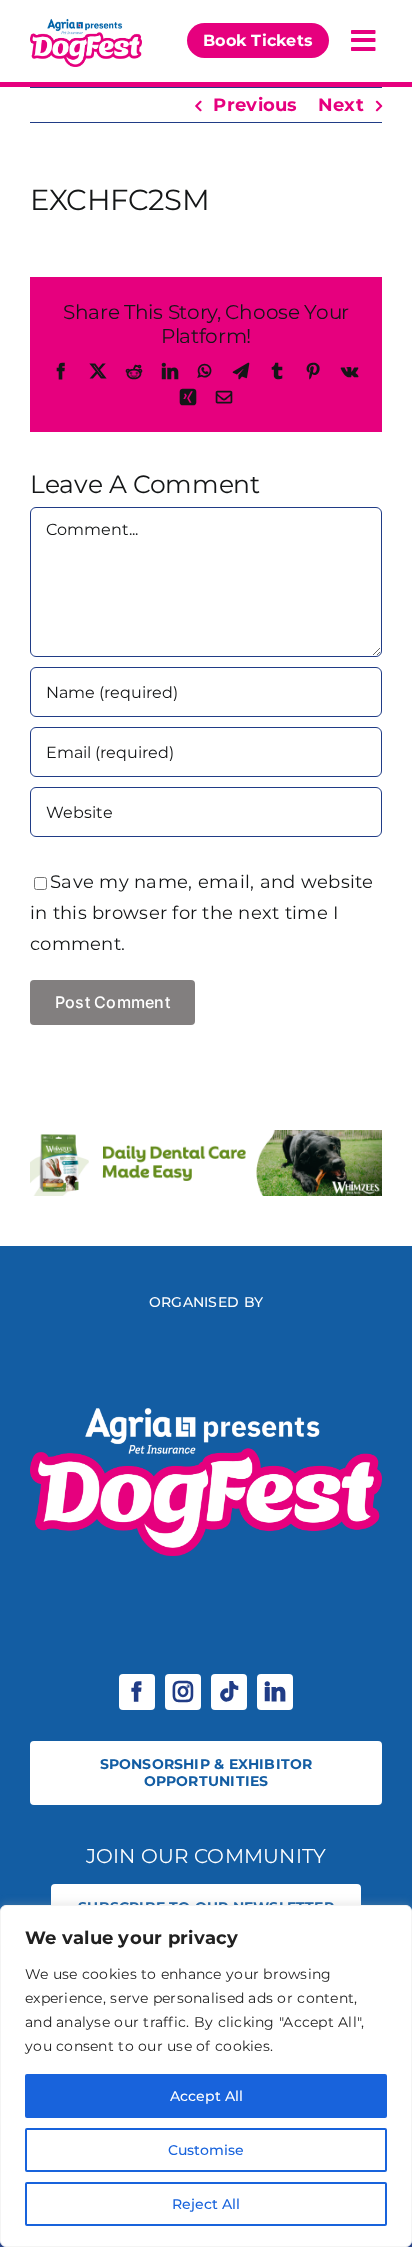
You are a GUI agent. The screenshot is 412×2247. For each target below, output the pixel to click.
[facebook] (137, 1692)
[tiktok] (229, 1692)
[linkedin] (275, 1692)
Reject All (206, 2204)
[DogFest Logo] (86, 24)
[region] (206, 2076)
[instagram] (183, 1692)
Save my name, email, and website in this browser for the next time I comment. (202, 913)
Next (341, 105)
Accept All (206, 2096)
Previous (255, 105)
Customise (206, 2150)
